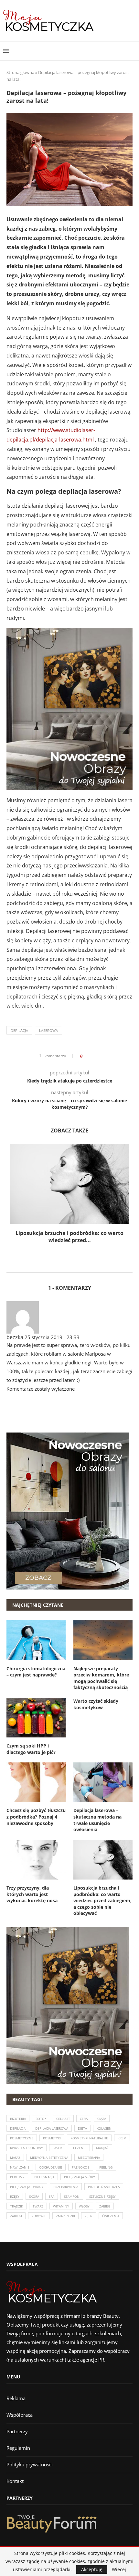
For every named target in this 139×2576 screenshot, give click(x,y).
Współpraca (20, 2415)
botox (41, 2119)
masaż (15, 2158)
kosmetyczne (22, 2138)
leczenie (79, 2148)
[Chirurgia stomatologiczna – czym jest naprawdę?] (36, 1640)
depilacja (19, 1030)
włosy (84, 2206)
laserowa (48, 1030)
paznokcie (81, 2167)
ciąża (102, 2119)
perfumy (17, 2177)
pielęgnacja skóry (80, 2177)
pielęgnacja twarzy (27, 2187)
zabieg (105, 2206)
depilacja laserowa (52, 2128)
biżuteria (18, 2119)
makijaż (102, 2148)
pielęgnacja (44, 2177)
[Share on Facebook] (89, 1056)
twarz (38, 2206)
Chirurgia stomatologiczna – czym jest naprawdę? (36, 1672)
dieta (82, 2128)
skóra (34, 2196)
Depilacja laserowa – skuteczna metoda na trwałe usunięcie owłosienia (97, 1820)
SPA (52, 2196)
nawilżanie (20, 2167)
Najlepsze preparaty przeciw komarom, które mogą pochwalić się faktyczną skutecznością (101, 1678)
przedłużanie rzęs (104, 2187)
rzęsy (15, 2196)
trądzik (16, 2206)
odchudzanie (51, 2167)
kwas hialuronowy (27, 2148)
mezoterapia (89, 2158)
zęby (89, 2216)
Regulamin (18, 2448)
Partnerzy (17, 2431)
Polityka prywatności (30, 2464)
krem (122, 2138)
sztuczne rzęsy (102, 2196)
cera (84, 2119)
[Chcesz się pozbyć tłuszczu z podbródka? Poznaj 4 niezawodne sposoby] (36, 1782)
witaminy (61, 2206)
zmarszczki (65, 2216)
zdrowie (39, 2216)
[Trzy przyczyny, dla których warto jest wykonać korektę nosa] (36, 1860)
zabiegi (16, 2216)
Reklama (16, 2398)
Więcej (119, 2570)
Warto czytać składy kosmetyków (96, 1704)
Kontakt (15, 2481)
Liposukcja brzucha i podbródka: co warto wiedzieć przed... (69, 1237)
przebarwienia (66, 2187)
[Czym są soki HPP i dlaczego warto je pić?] (36, 1718)
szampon (72, 2196)
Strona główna (20, 72)
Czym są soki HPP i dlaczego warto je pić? (31, 1749)
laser (57, 2148)
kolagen (104, 2128)
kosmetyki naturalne (89, 2138)
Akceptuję (92, 2569)
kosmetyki (52, 2138)
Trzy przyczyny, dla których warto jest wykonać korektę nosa (32, 1894)
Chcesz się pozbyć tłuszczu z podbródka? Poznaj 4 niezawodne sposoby (36, 1817)
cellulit (63, 2119)
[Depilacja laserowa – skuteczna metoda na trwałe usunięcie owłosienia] (103, 1782)
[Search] (133, 51)
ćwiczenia (111, 2216)
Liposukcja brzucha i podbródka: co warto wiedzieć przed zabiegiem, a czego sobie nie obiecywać (102, 1900)
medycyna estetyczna (49, 2158)
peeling (106, 2167)
